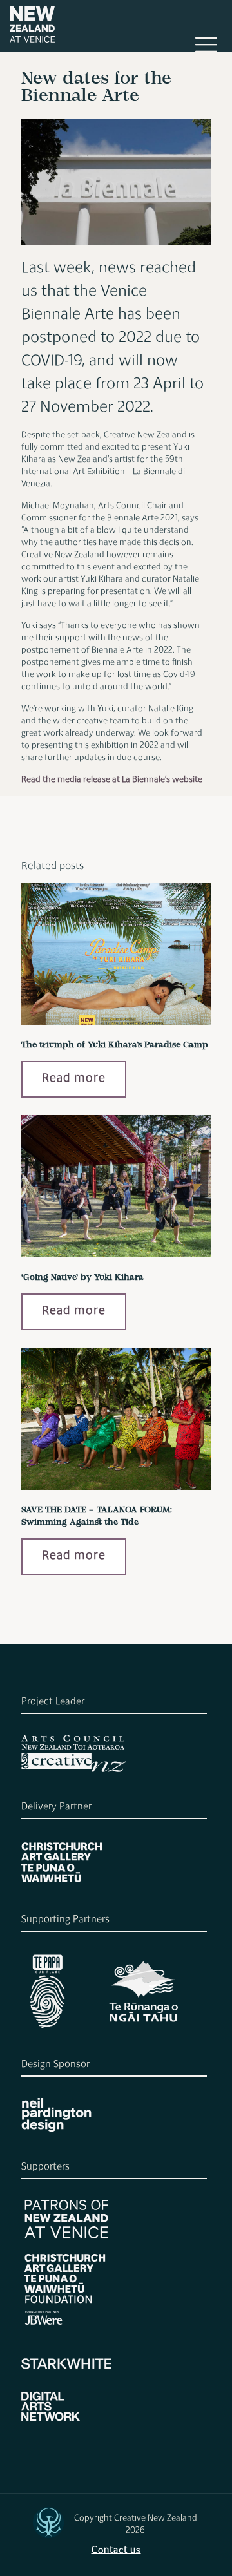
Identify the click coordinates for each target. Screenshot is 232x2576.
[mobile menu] (206, 51)
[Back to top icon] (48, 2523)
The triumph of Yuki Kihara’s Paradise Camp (115, 1045)
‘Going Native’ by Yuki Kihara (82, 1278)
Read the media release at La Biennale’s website (112, 780)
